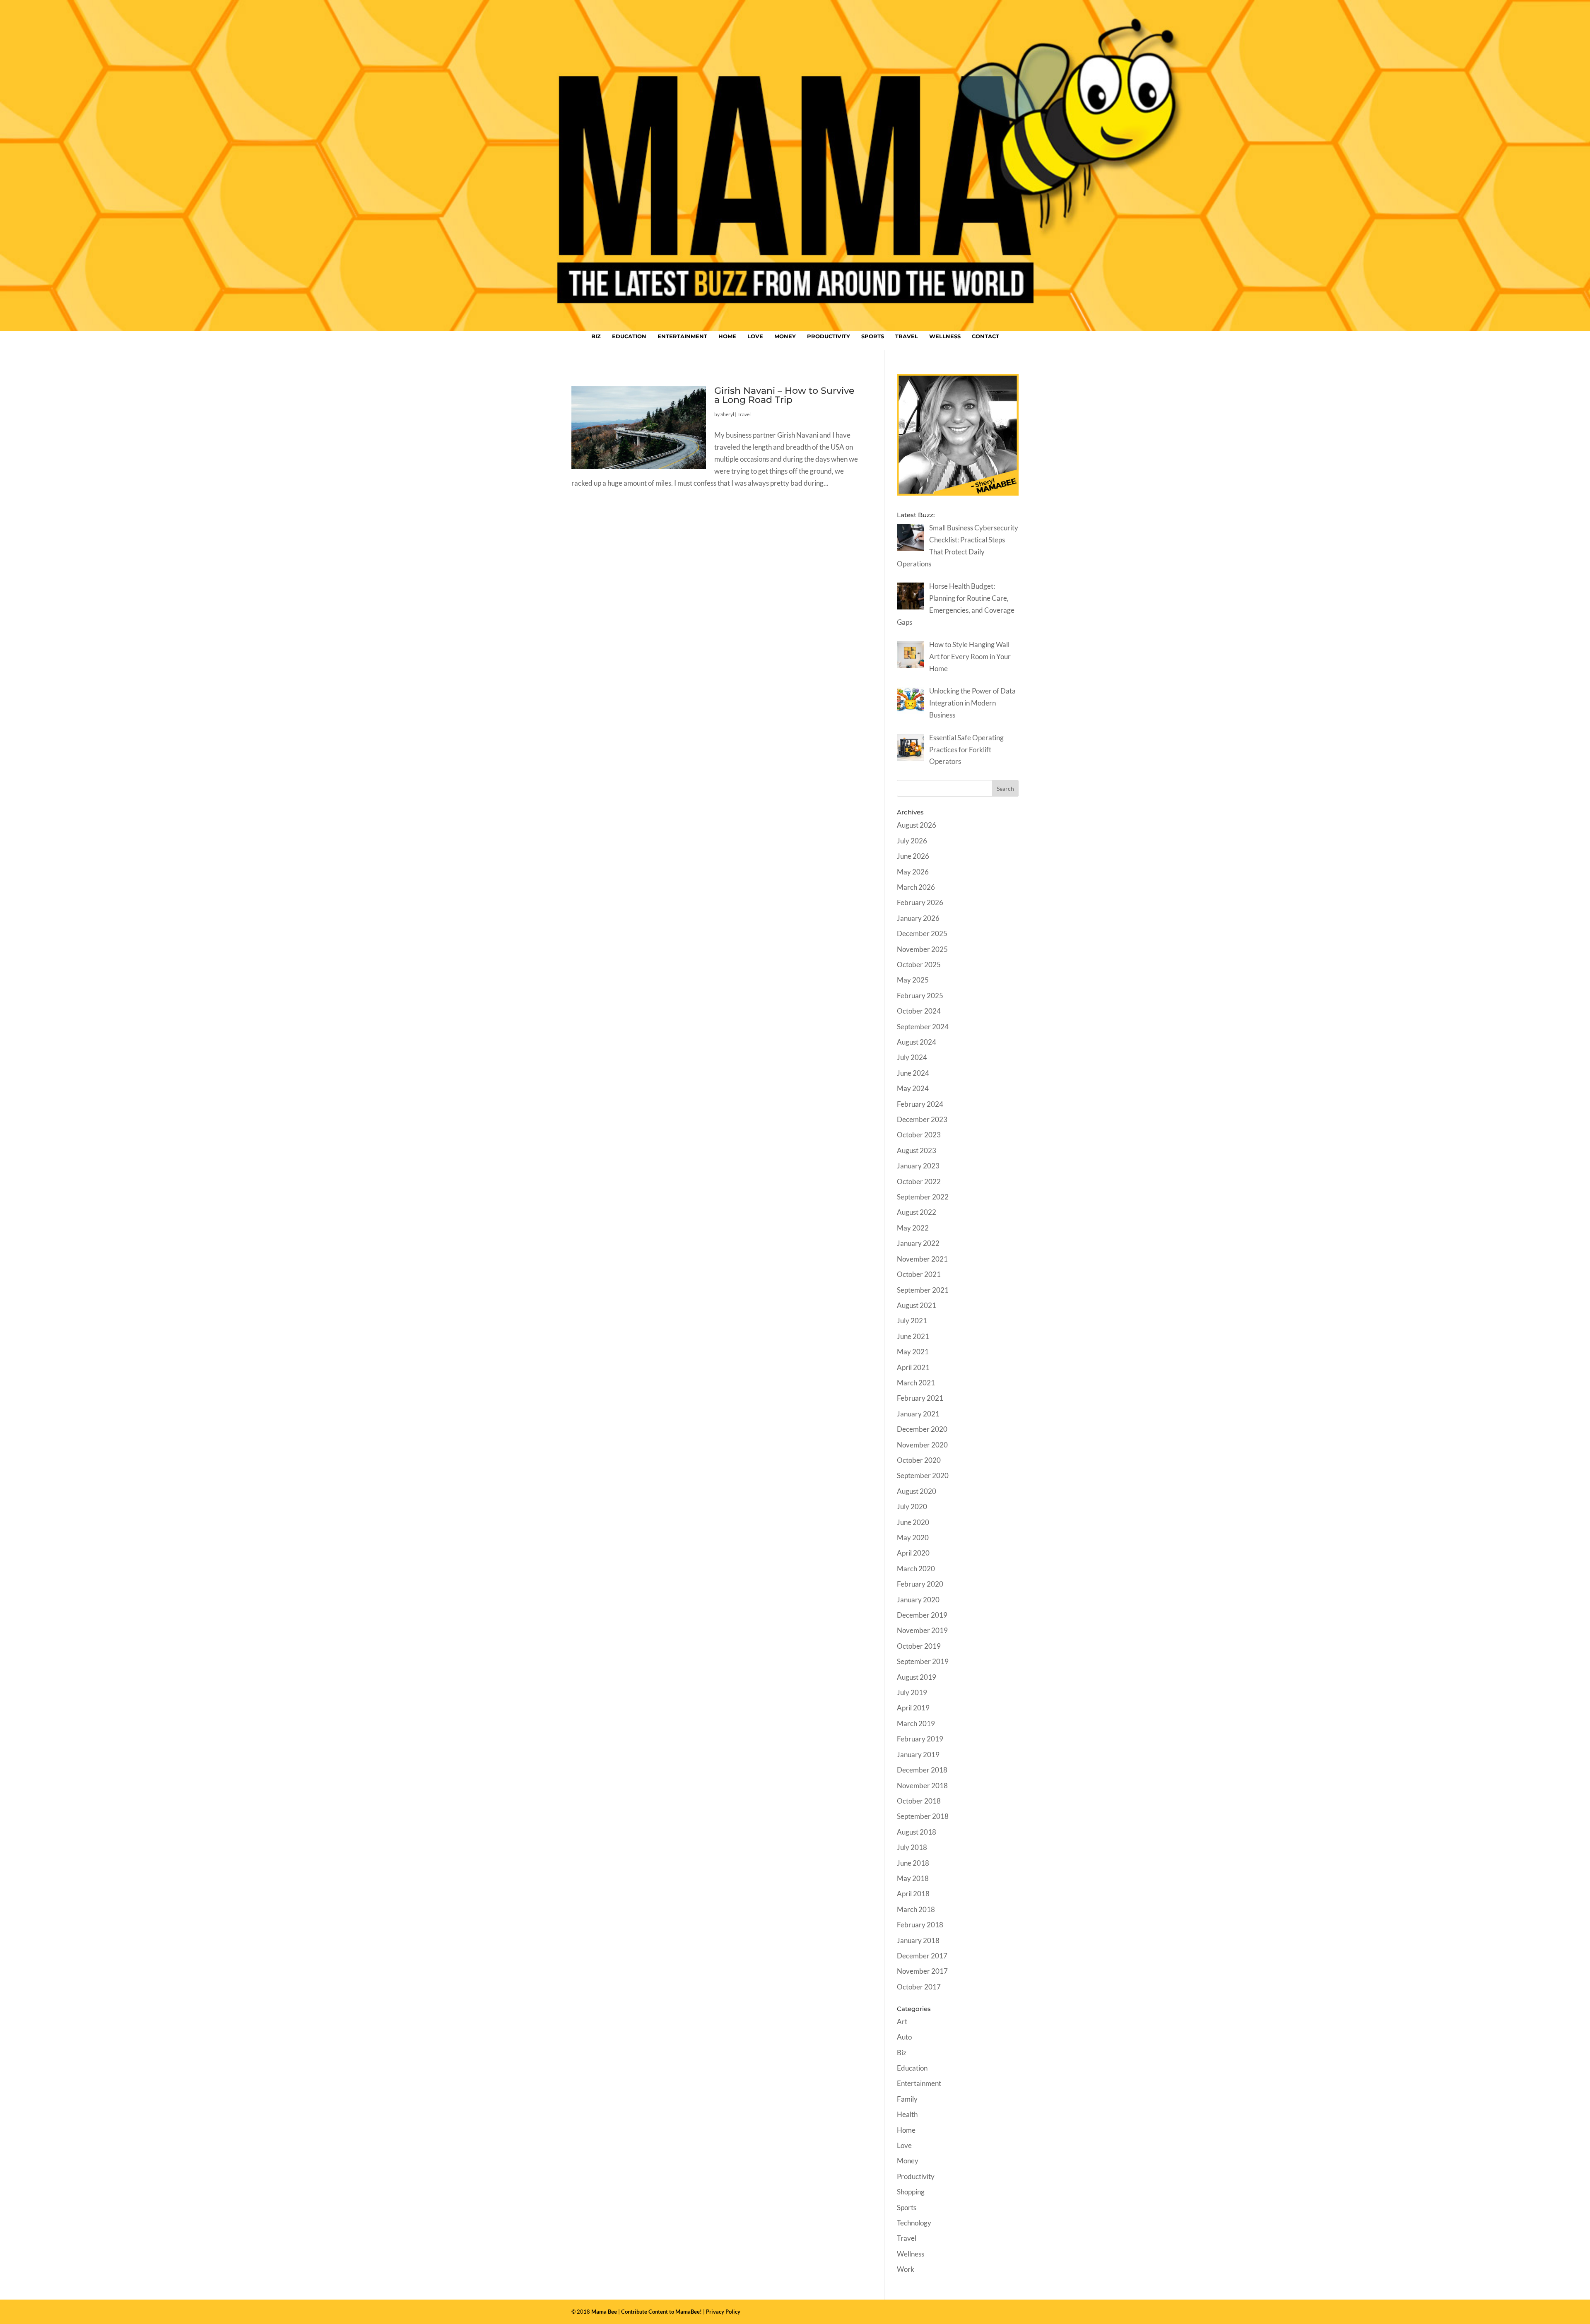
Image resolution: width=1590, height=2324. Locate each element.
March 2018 (916, 1909)
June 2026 (913, 856)
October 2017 (919, 1987)
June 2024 (913, 1073)
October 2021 (919, 1274)
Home (727, 336)
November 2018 (922, 1786)
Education (629, 336)
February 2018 (920, 1925)
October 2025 (919, 965)
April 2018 (913, 1894)
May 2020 (913, 1538)
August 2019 (917, 1677)
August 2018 (917, 1832)
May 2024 (913, 1088)
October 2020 (919, 1460)
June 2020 (913, 1522)
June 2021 (913, 1336)
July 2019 (912, 1692)
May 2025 (913, 980)
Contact (985, 336)
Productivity (829, 336)
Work (906, 2269)
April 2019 (913, 1708)
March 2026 (916, 887)
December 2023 (922, 1119)
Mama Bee (604, 2312)
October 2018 (919, 1801)
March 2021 (916, 1383)
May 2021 (913, 1352)
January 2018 (918, 1940)
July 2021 (912, 1321)
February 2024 (920, 1104)
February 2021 (920, 1398)
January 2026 (918, 918)
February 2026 (920, 902)
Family (907, 2099)
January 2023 (918, 1166)
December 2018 (922, 1770)
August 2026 (917, 825)
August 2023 (917, 1150)
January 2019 (918, 1754)
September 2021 (923, 1290)
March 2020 (916, 1569)
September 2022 (923, 1197)
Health (907, 2114)
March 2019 (916, 1723)
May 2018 (913, 1878)
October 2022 (919, 1181)
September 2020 (923, 1475)
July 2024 (912, 1057)
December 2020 (922, 1429)
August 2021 (917, 1305)
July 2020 (912, 1506)
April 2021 (913, 1367)
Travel (907, 336)
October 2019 (919, 1646)
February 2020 (920, 1584)
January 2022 (918, 1243)
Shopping (911, 2192)
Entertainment (682, 336)
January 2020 (918, 1600)
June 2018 (913, 1863)
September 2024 (923, 1027)
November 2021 (922, 1259)
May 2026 (913, 872)
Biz (596, 336)
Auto (904, 2037)
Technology (914, 2223)
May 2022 (913, 1228)
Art (902, 2022)
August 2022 (917, 1212)
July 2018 (912, 1847)
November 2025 (922, 949)
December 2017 (922, 1956)
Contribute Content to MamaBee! (661, 2312)
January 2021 (918, 1414)
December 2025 (922, 933)
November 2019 (922, 1630)
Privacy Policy (723, 2312)
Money (785, 336)
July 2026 (912, 841)
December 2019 (922, 1615)
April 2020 (913, 1553)
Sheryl (727, 414)
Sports (873, 336)
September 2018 (923, 1816)
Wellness (945, 336)
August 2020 (917, 1491)
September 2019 (923, 1661)
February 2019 (920, 1739)
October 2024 (919, 1011)
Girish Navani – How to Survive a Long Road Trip (784, 395)
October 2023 (919, 1135)
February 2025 (920, 996)
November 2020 (922, 1445)
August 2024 (917, 1042)
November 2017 (922, 1971)
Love (755, 336)
